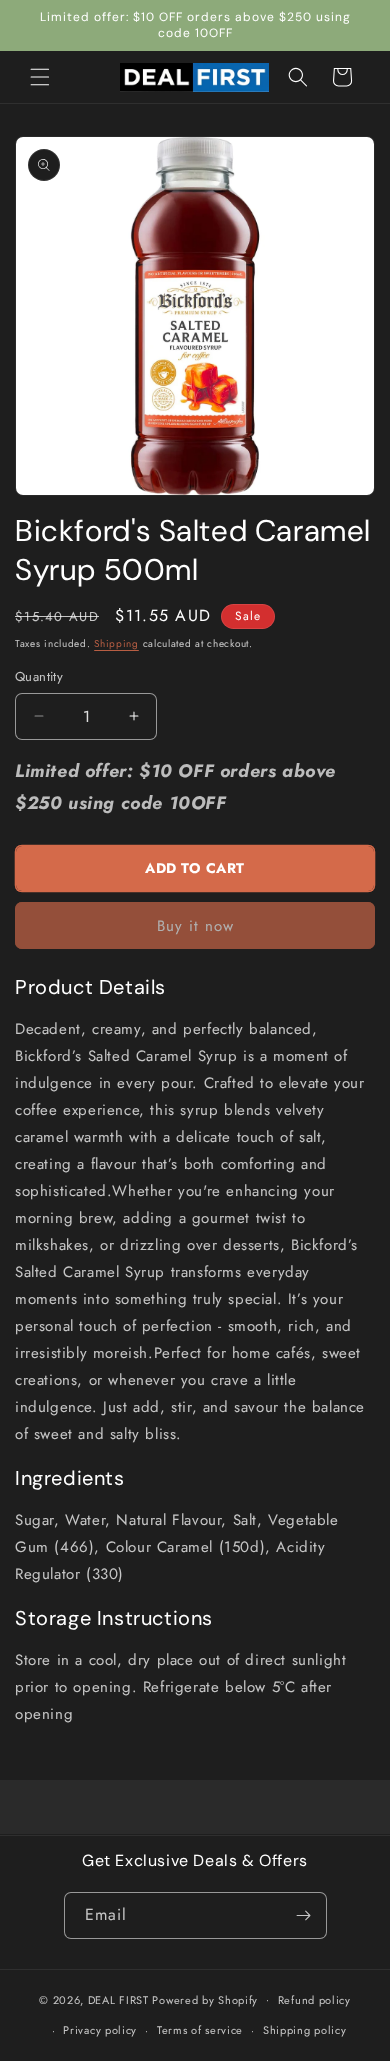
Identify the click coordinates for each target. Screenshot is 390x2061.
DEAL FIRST (118, 1999)
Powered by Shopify (205, 1999)
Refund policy (314, 2000)
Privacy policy (100, 2030)
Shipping (116, 643)
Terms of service (200, 2030)
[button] (40, 77)
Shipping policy (305, 2030)
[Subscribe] (304, 1915)
